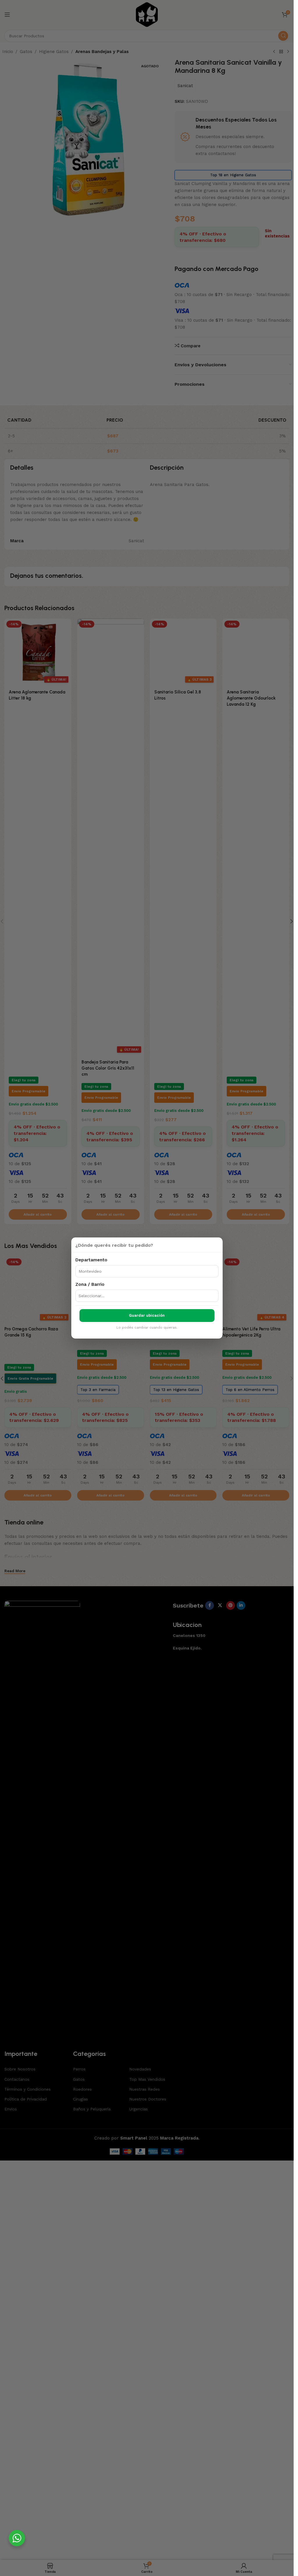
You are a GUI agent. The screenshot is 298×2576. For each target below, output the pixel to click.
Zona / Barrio (90, 1284)
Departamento (91, 1260)
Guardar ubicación (147, 1315)
